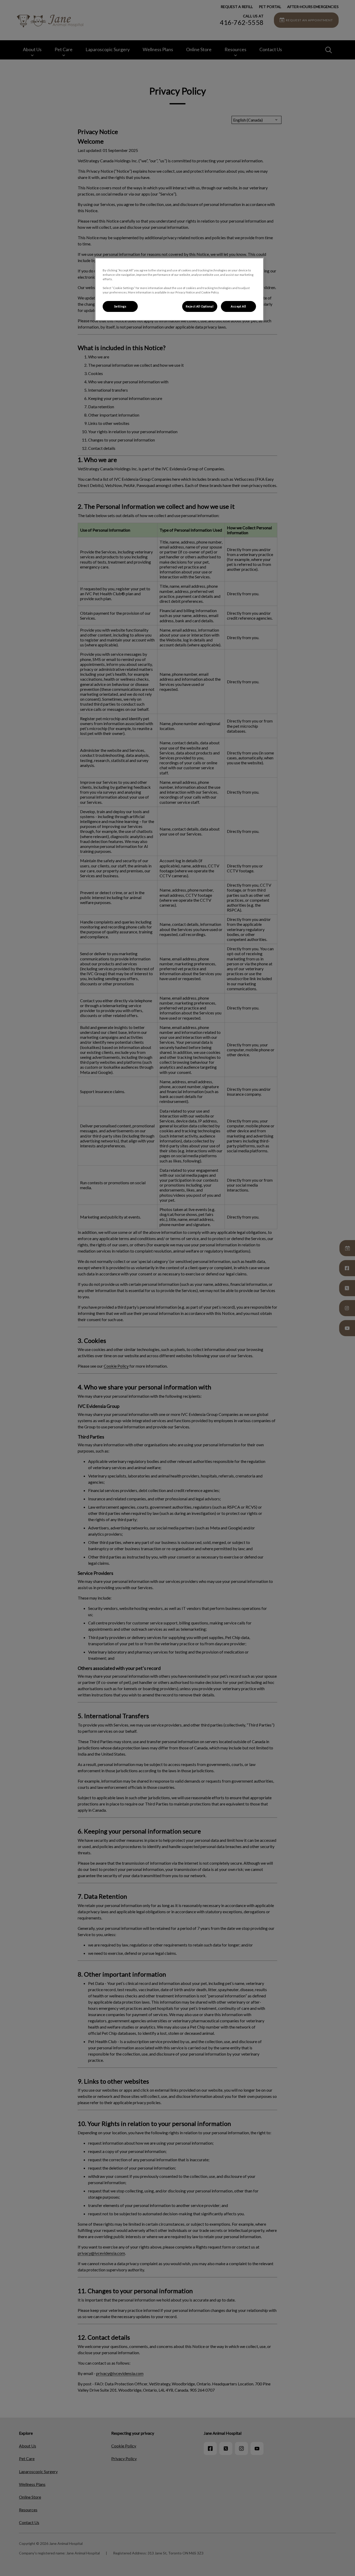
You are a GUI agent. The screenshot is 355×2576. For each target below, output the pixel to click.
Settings (120, 306)
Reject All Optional (200, 306)
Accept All (238, 306)
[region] (179, 289)
